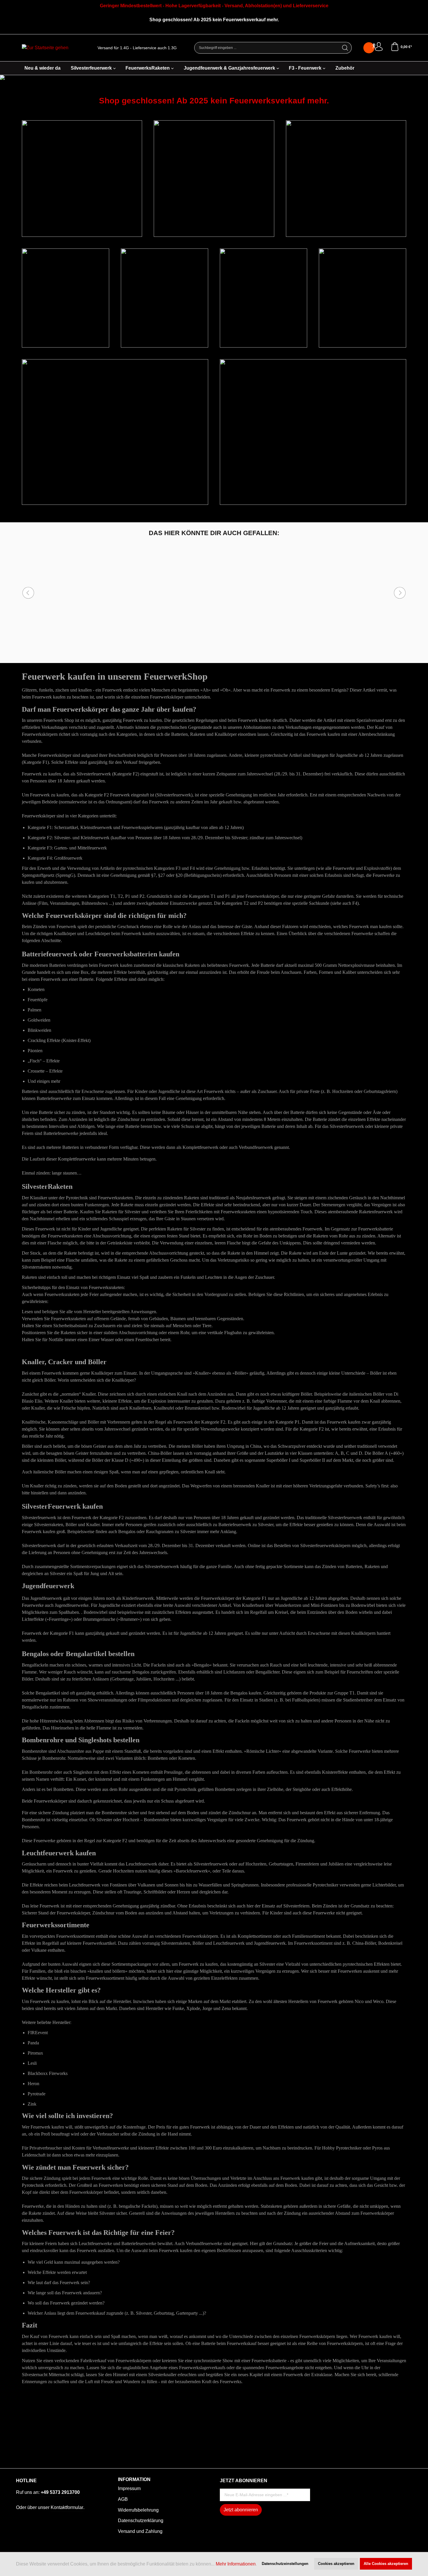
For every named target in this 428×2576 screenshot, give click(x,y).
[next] (400, 593)
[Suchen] (345, 48)
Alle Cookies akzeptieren (386, 2564)
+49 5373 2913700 (60, 2492)
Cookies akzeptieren (336, 2564)
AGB (123, 2499)
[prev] (28, 593)
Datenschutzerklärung (141, 2521)
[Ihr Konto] (379, 47)
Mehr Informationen (236, 2564)
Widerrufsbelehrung (138, 2510)
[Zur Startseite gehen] (45, 48)
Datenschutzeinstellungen (285, 2564)
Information (134, 2480)
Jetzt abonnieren (241, 2510)
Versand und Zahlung (140, 2531)
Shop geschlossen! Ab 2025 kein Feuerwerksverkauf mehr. (214, 101)
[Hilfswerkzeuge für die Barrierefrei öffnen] (374, 46)
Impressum (129, 2488)
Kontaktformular (67, 2507)
